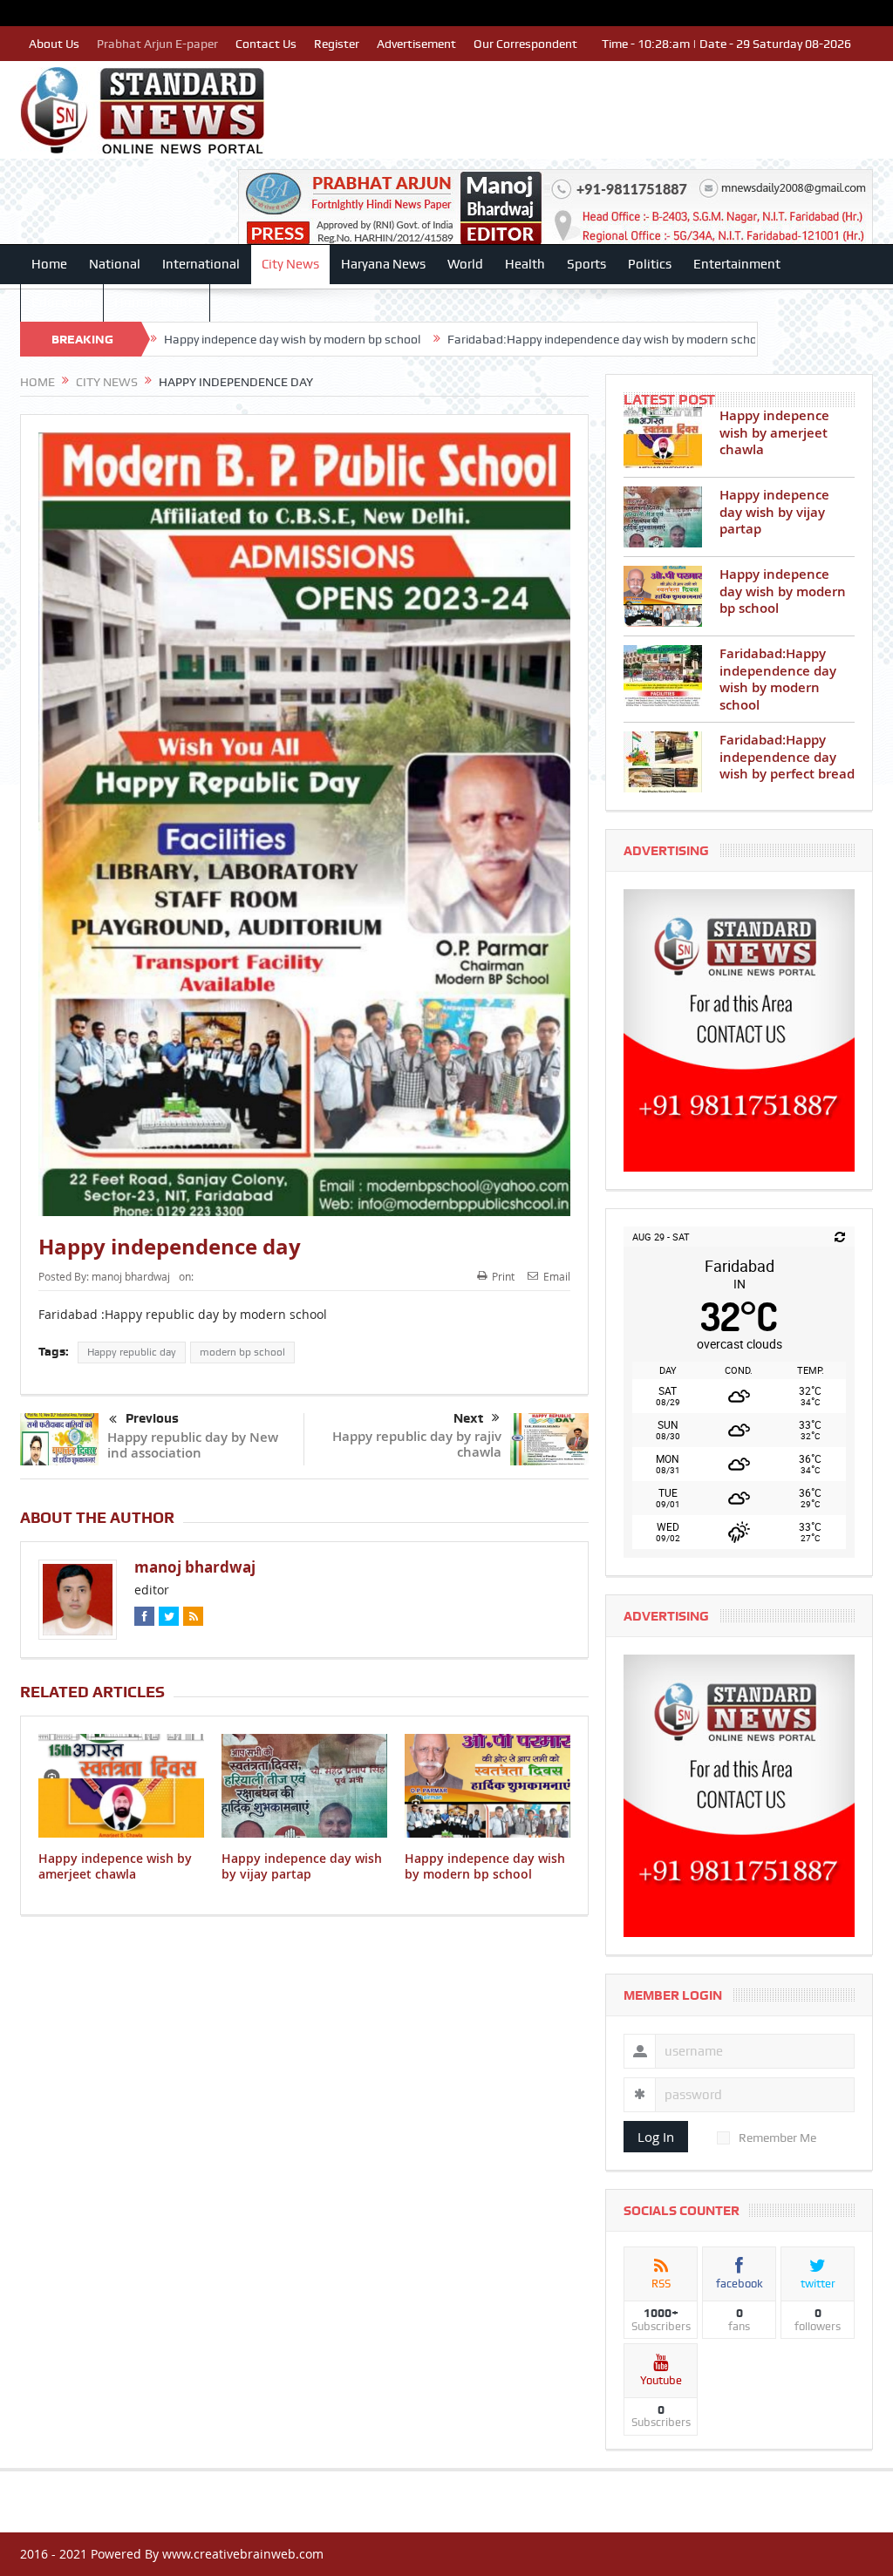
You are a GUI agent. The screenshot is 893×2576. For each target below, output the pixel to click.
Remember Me (777, 2138)
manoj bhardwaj (131, 1276)
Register (337, 44)
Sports (586, 264)
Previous (152, 1418)
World (465, 264)
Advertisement (416, 44)
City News (290, 264)
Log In (656, 2137)
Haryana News (383, 264)
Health (525, 264)
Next (468, 1418)
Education (62, 302)
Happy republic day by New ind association (193, 1445)
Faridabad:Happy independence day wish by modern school (495, 339)
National (115, 264)
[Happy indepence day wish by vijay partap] (663, 517)
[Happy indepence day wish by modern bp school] (663, 596)
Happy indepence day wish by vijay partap (302, 1866)
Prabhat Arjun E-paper (157, 44)
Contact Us (266, 44)
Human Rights (157, 302)
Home (49, 264)
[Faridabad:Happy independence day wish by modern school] (663, 676)
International (201, 264)
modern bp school (242, 1352)
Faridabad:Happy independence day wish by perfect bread (787, 757)
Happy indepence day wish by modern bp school (181, 339)
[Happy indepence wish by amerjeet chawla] (663, 438)
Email (557, 1276)
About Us (54, 44)
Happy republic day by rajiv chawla (417, 1444)
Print (503, 1276)
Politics (650, 264)
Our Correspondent (525, 44)
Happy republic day (132, 1352)
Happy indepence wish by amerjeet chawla (115, 1866)
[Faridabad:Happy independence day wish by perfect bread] (663, 762)
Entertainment (737, 264)
